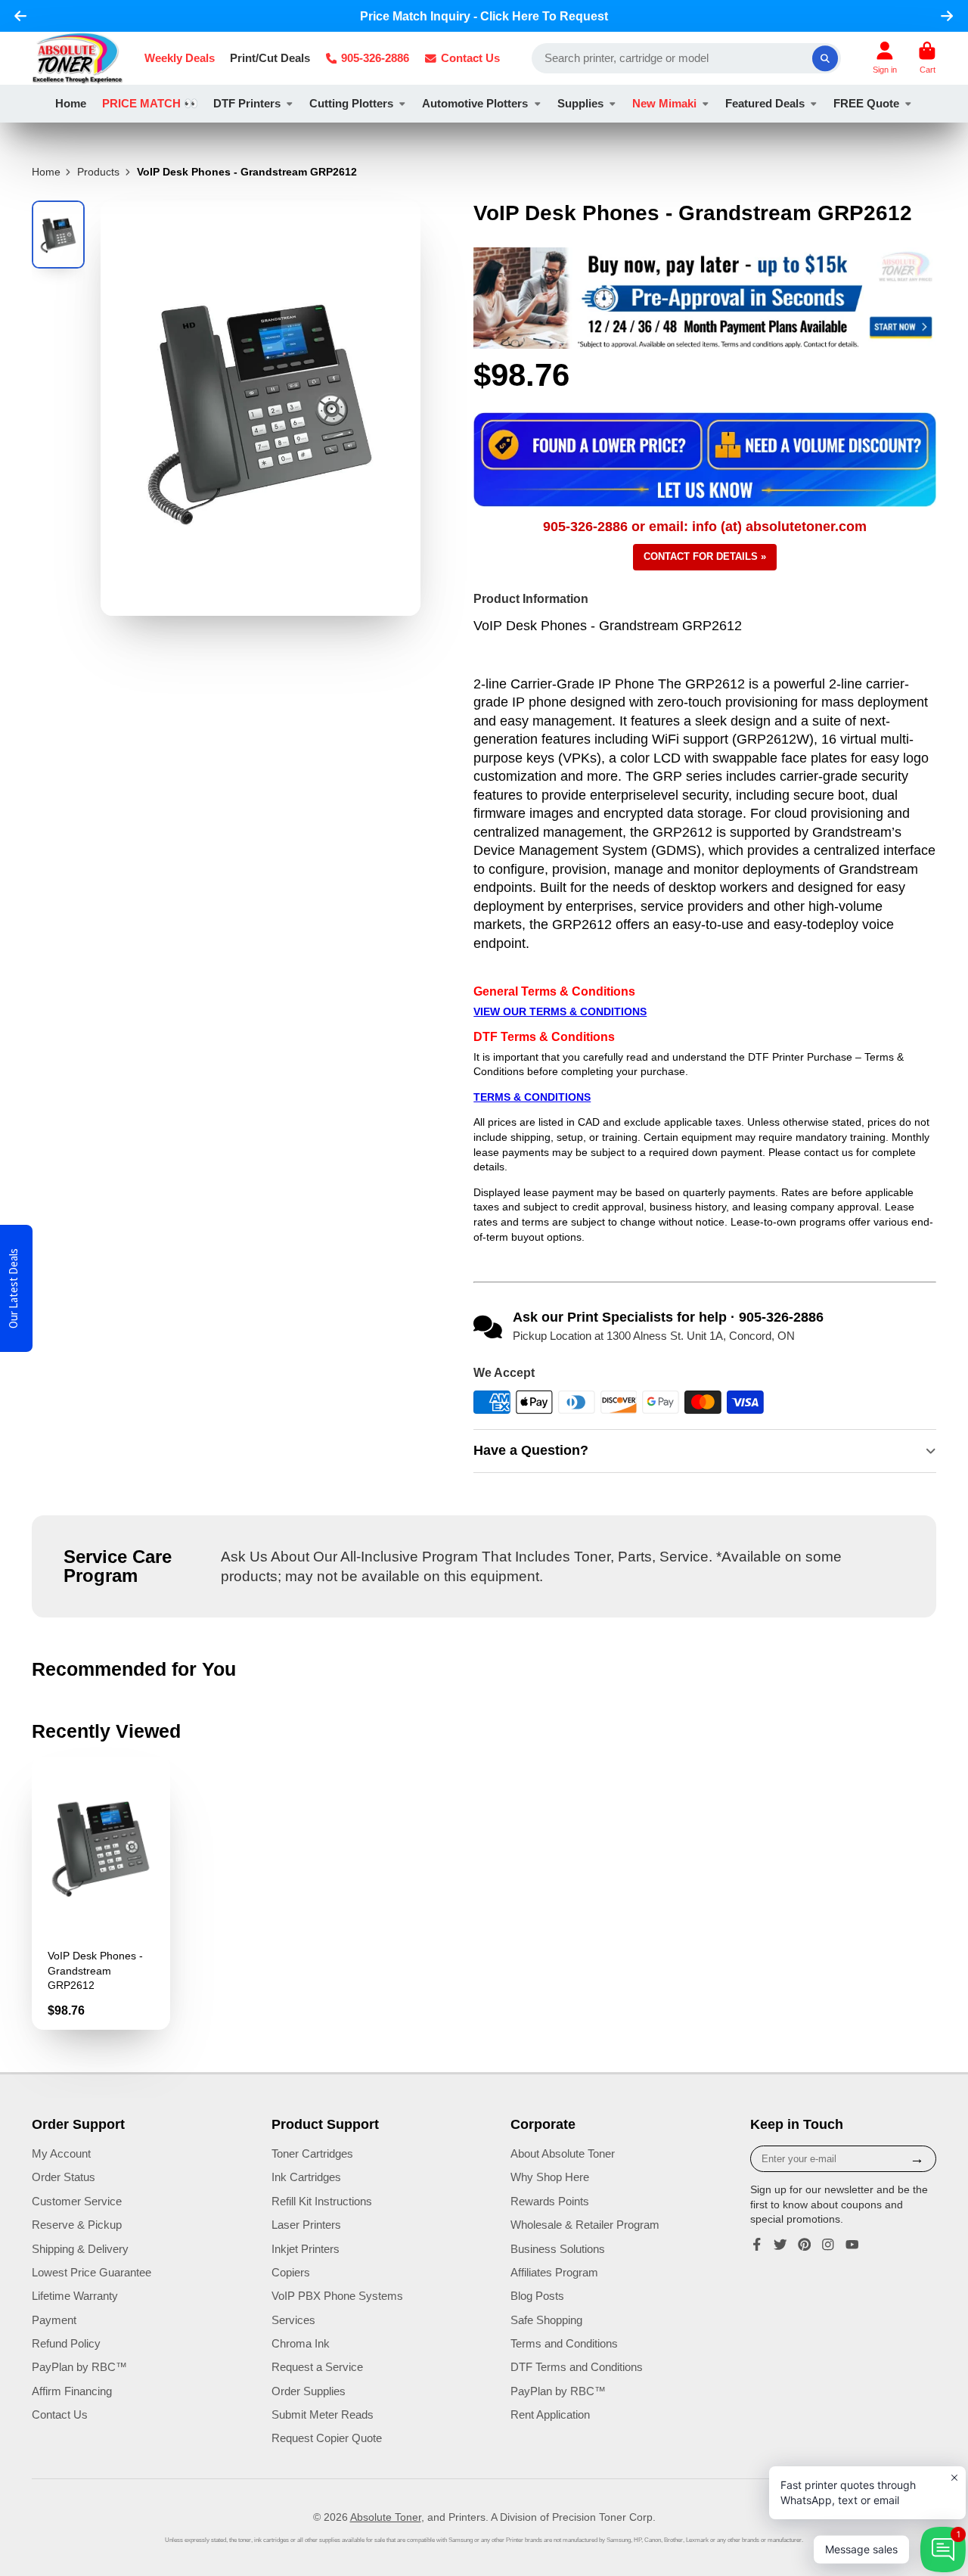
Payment (54, 2320)
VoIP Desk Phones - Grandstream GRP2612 (101, 1893)
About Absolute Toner (563, 2153)
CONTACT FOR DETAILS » (705, 556)
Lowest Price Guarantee (92, 2272)
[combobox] (687, 58)
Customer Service (77, 2201)
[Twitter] (780, 2245)
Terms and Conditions (564, 2343)
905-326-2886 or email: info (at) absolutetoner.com (705, 527)
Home (71, 103)
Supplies (580, 103)
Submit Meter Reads (323, 2414)
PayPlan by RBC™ (79, 2367)
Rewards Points (550, 2201)
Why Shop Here (550, 2177)
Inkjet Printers (306, 2249)
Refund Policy (66, 2343)
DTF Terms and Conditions (577, 2367)
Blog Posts (537, 2296)
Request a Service (317, 2367)
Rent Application (550, 2414)
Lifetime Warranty (75, 2296)
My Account (61, 2153)
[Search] (825, 58)
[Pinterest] (805, 2245)
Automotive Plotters (475, 103)
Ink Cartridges (306, 2177)
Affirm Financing (72, 2391)
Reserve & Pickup (77, 2225)
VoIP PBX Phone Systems (337, 2296)
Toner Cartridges (312, 2153)
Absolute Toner (386, 2517)
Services (293, 2320)
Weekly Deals (180, 58)
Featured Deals (765, 103)
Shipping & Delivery (80, 2249)
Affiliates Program (554, 2272)
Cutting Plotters (351, 103)
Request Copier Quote (327, 2438)
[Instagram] (828, 2245)
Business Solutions (558, 2249)
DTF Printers (247, 103)
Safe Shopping (546, 2320)
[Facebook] (757, 2245)
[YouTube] (852, 2245)
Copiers (291, 2272)
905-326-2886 (375, 58)
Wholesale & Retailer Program (585, 2225)
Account (885, 58)
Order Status (64, 2177)
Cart (927, 58)
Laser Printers (306, 2225)
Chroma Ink (301, 2343)
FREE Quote (866, 103)
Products (98, 172)
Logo (78, 58)
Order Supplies (309, 2391)
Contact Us (470, 58)
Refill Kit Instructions (322, 2201)
